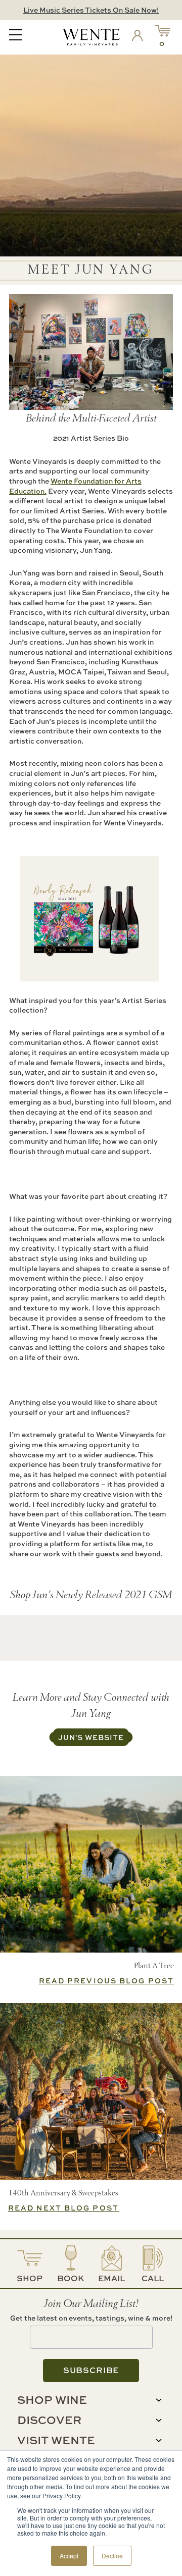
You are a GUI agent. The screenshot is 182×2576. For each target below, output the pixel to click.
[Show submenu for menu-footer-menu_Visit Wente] (159, 2440)
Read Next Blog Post (63, 2208)
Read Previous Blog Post (106, 1981)
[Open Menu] (15, 36)
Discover (49, 2420)
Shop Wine (52, 2400)
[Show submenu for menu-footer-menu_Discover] (159, 2420)
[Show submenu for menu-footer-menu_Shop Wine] (159, 2400)
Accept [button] (69, 2556)
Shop (30, 2278)
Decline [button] (112, 2556)
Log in (140, 37)
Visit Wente (56, 2440)
